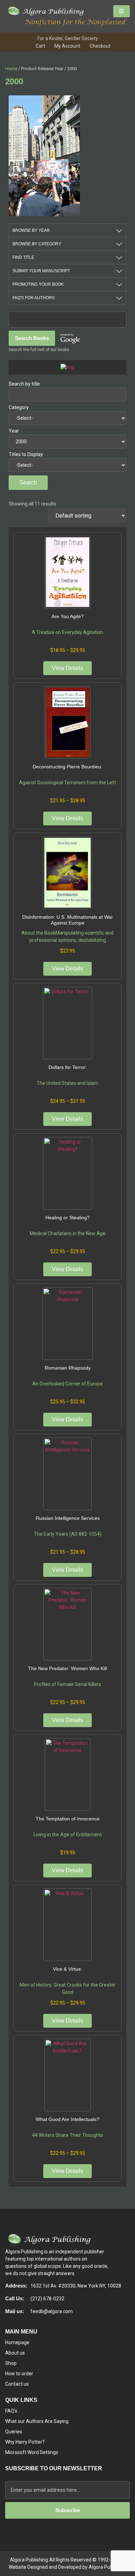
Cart (40, 46)
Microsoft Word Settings (32, 2452)
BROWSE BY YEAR (31, 230)
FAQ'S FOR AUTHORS (34, 298)
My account (67, 46)
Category (19, 407)
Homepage (17, 2342)
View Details (67, 668)
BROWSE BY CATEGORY (37, 244)
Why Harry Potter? (25, 2442)
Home (11, 69)
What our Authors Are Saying (37, 2421)
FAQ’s (11, 2411)
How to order (19, 2374)
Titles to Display (26, 454)
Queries (14, 2432)
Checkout (100, 46)
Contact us (17, 2384)
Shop (11, 2363)
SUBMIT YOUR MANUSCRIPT (41, 271)
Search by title (24, 384)
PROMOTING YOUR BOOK (38, 284)
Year (14, 431)
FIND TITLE (23, 257)
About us (15, 2353)
